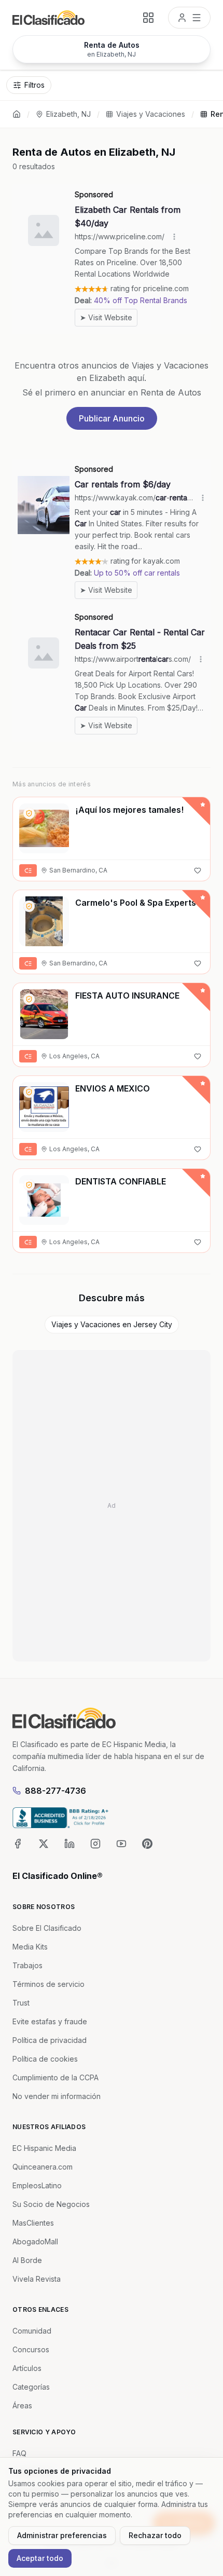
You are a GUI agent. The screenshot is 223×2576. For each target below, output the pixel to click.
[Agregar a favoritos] (198, 870)
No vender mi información (57, 2096)
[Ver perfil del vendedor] (29, 813)
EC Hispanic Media (44, 2148)
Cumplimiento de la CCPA (55, 2077)
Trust (21, 2003)
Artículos (27, 2368)
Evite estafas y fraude (50, 2021)
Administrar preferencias (62, 2535)
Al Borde (27, 2260)
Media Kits (30, 1947)
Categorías (31, 2387)
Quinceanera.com (43, 2167)
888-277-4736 (55, 1791)
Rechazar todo (155, 2535)
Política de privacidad (50, 2040)
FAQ (19, 2453)
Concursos (31, 2349)
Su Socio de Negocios (51, 2204)
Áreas (22, 2405)
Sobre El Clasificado (47, 1928)
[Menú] (189, 18)
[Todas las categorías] (148, 18)
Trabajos (27, 1965)
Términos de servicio (48, 1984)
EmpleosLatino (37, 2185)
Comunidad (32, 2331)
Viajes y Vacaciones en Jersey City (112, 1324)
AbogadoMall (35, 2241)
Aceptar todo (40, 2558)
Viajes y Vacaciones (151, 114)
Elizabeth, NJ (68, 114)
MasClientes (33, 2223)
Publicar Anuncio (112, 418)
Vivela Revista (37, 2279)
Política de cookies (45, 2059)
